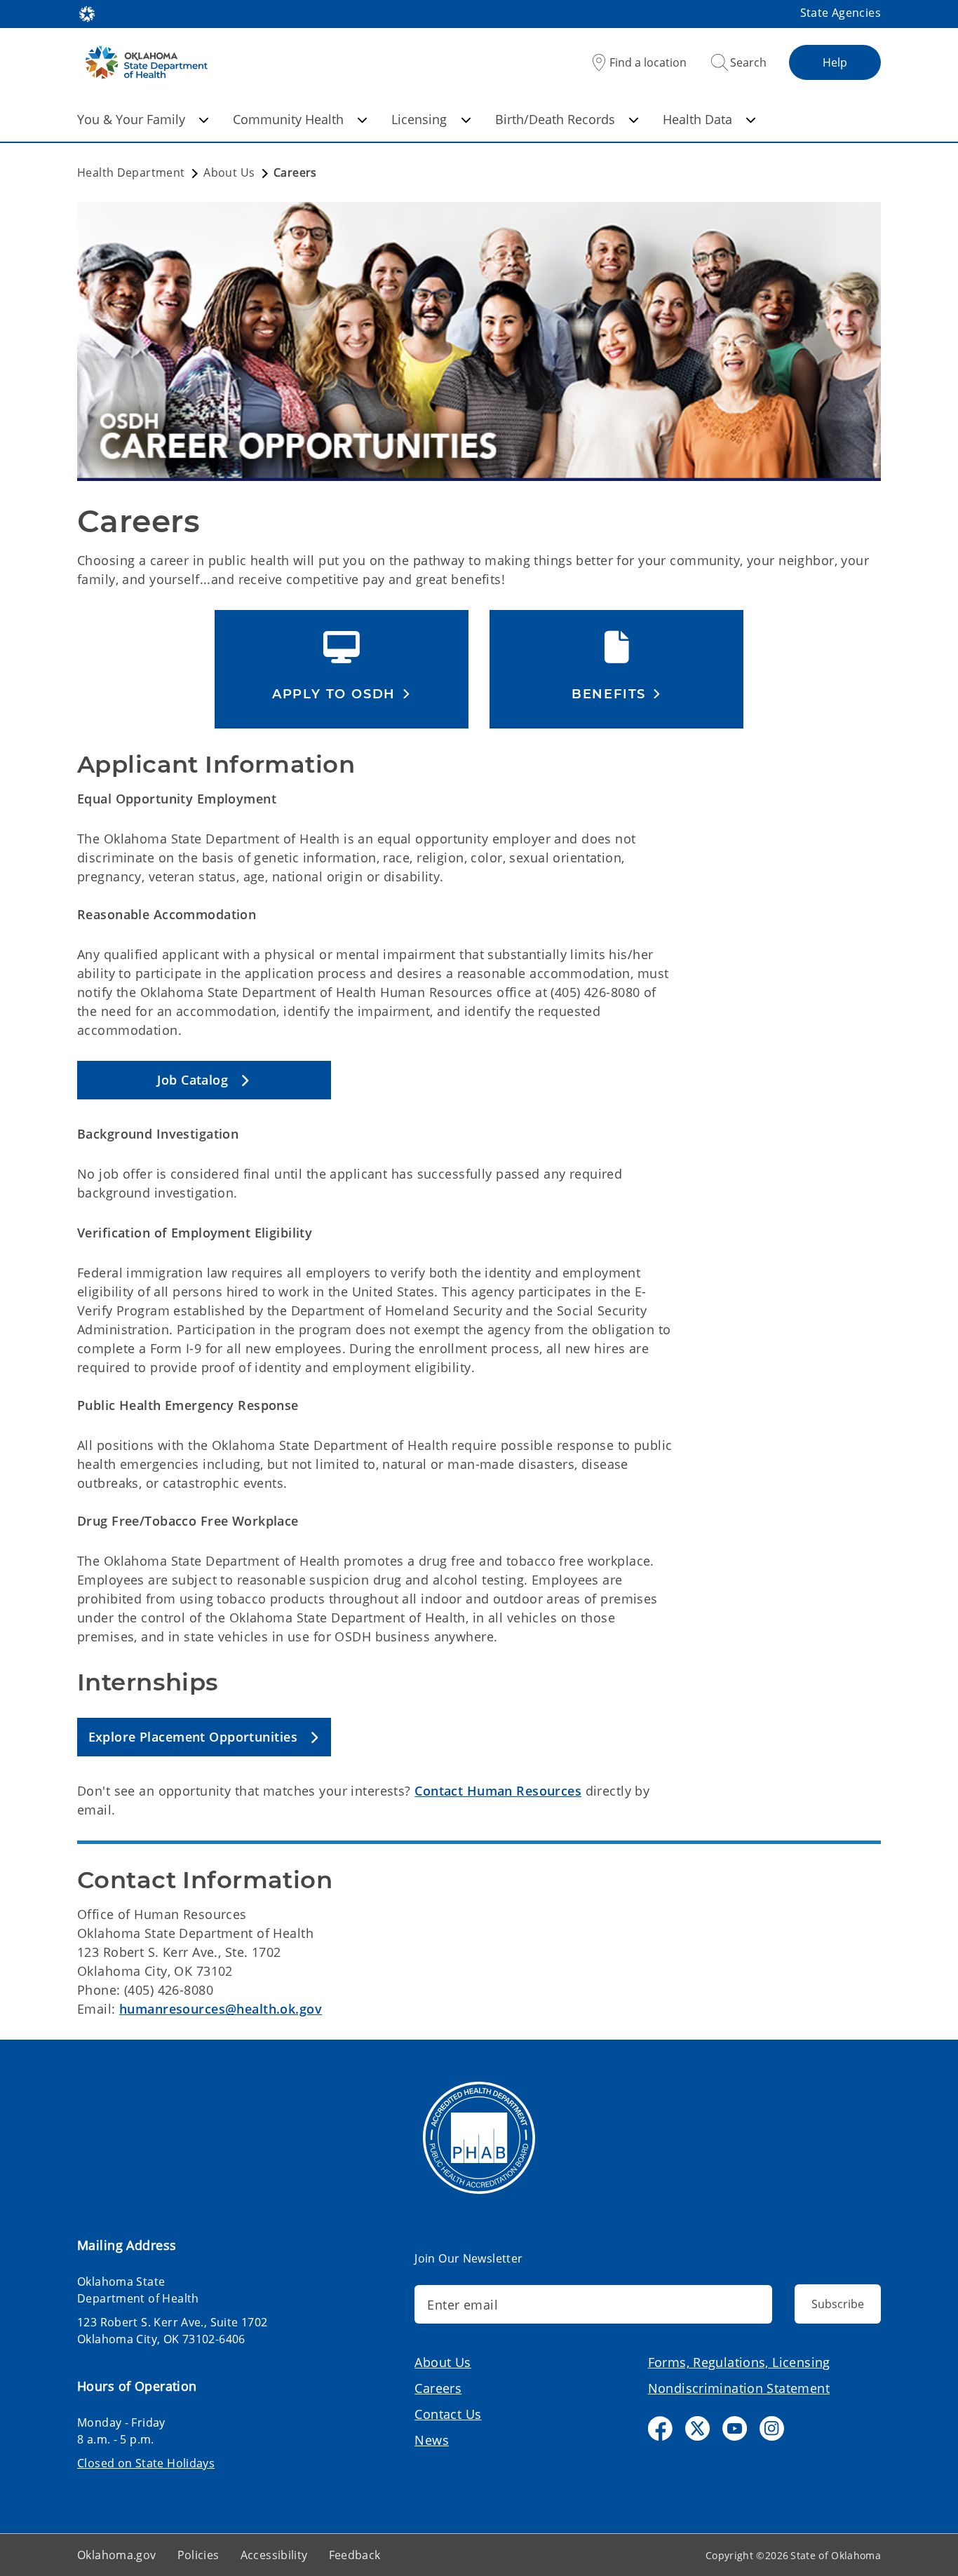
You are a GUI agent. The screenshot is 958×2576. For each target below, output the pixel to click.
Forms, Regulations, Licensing (739, 2362)
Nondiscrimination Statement (739, 2388)
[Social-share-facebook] (660, 2428)
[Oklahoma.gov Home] (87, 13)
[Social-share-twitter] (697, 2428)
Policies (198, 2555)
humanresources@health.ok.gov (221, 2009)
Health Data (697, 119)
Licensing (419, 119)
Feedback (355, 2555)
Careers (438, 2388)
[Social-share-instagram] (772, 2428)
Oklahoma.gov (117, 2555)
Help (835, 62)
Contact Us (448, 2414)
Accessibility (274, 2555)
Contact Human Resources (498, 1791)
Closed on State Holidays (146, 2463)
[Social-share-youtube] (735, 2428)
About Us (443, 2362)
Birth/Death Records (555, 119)
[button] (342, 694)
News (432, 2440)
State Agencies (841, 13)
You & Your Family (131, 119)
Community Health (288, 119)
